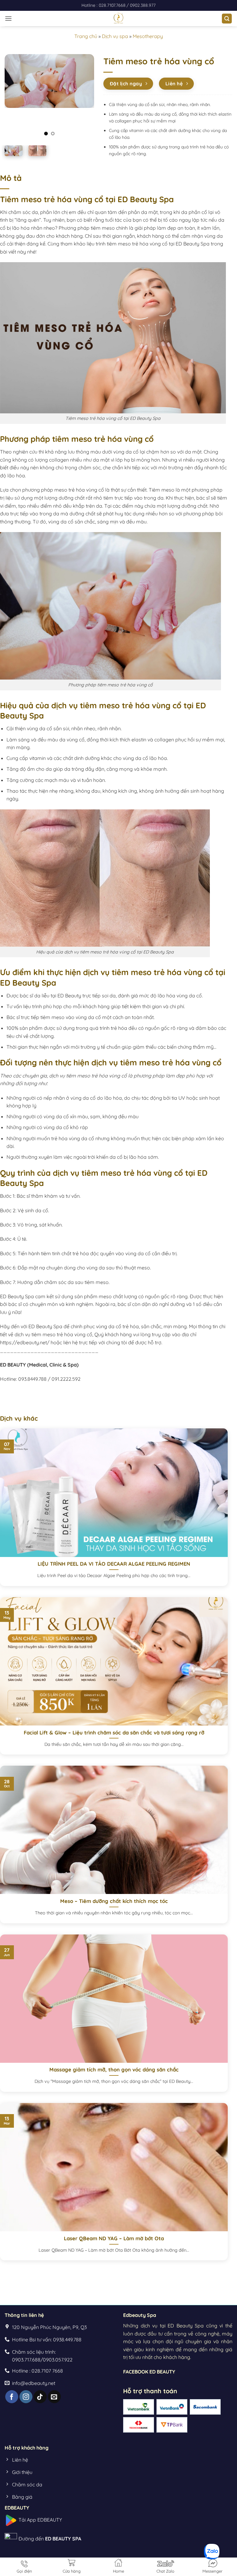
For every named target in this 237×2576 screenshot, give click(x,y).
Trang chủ (86, 36)
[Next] (85, 97)
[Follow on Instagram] (26, 2397)
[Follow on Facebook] (12, 2397)
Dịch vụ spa (115, 36)
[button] (8, 18)
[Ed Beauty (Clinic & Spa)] (119, 19)
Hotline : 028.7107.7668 (104, 5)
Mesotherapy (148, 36)
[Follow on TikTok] (40, 2397)
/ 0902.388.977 (141, 5)
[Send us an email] (54, 2397)
